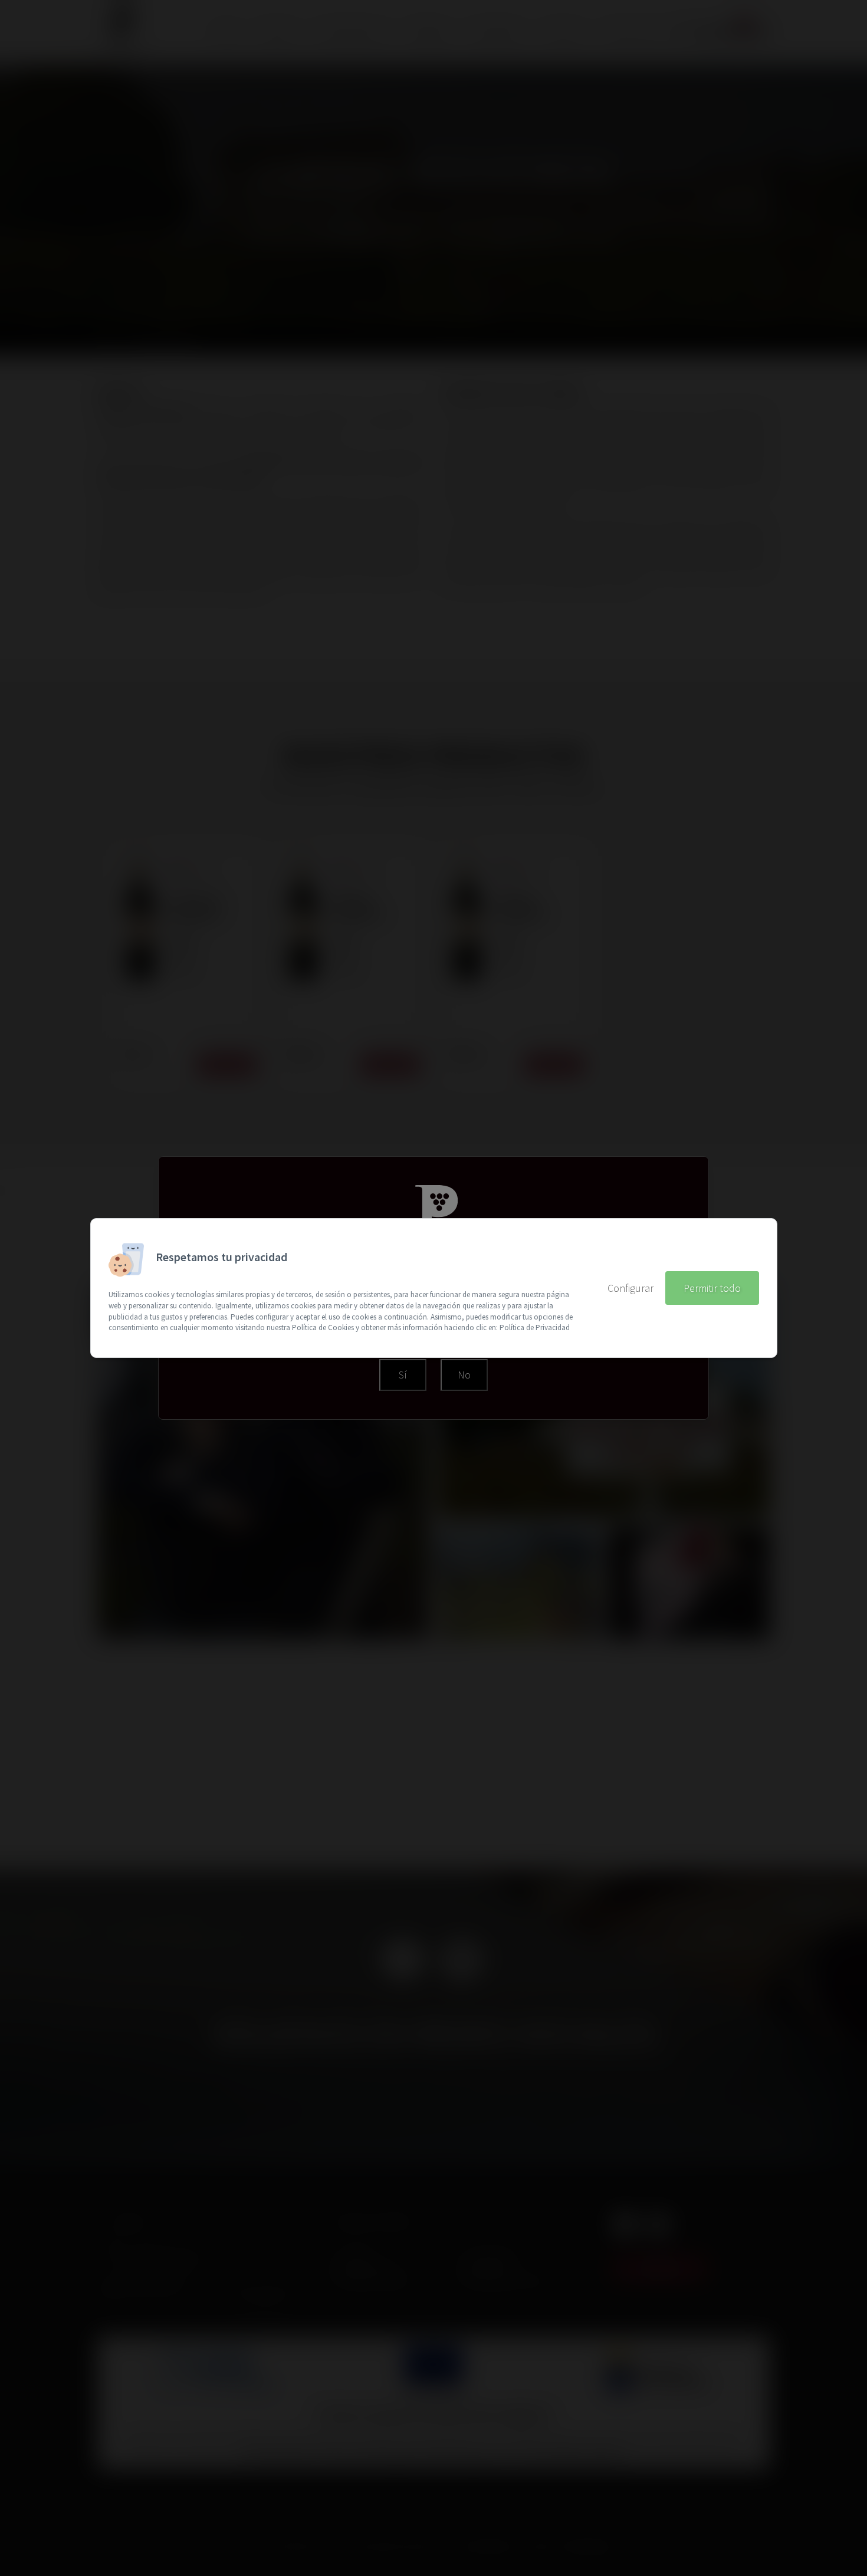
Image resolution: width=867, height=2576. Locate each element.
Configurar (630, 1288)
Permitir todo (712, 1288)
